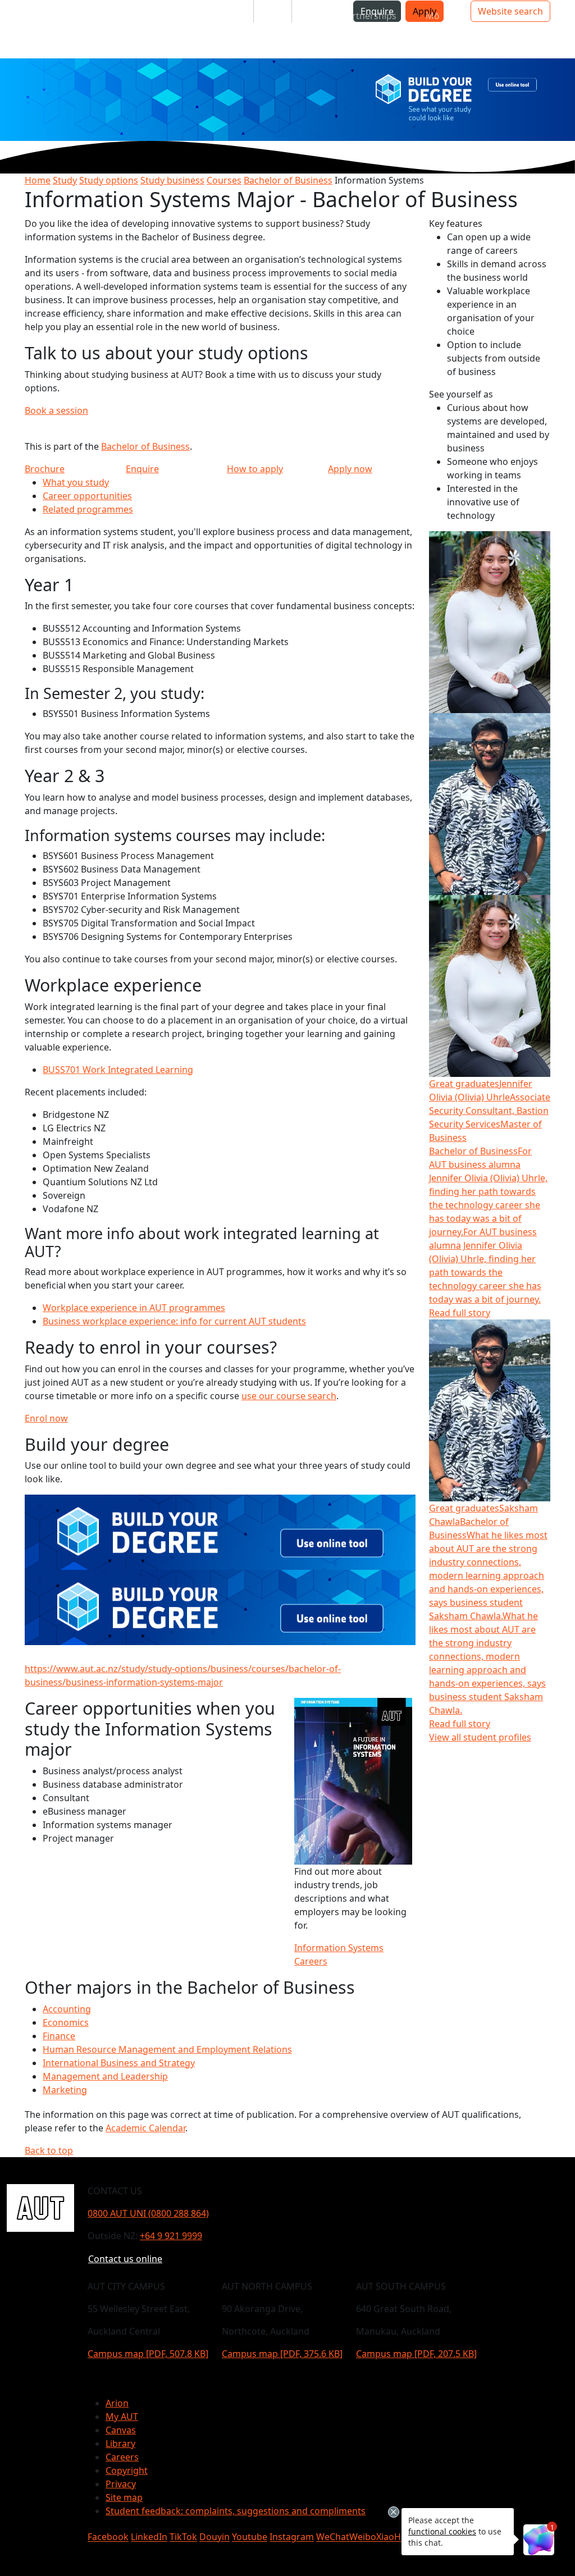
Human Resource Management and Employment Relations (167, 2049)
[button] (53, 16)
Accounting (67, 2009)
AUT (18, 29)
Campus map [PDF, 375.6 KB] (282, 2354)
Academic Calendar (145, 2128)
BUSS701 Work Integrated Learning (118, 1070)
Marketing (65, 2090)
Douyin (215, 2537)
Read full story (460, 1313)
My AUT (122, 2417)
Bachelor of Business (288, 180)
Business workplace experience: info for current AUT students (174, 1321)
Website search (510, 11)
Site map (124, 2497)
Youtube (250, 2537)
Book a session (56, 410)
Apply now (350, 469)
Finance (59, 2036)
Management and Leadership (105, 2076)
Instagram (292, 2537)
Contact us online (125, 2259)
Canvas (121, 2430)
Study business (172, 180)
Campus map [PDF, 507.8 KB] (148, 2354)
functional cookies (442, 2531)
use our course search (289, 1396)
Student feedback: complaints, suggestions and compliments (236, 2511)
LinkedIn (149, 2537)
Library (120, 2443)
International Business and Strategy (119, 2063)
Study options (109, 180)
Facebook (108, 2537)
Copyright (127, 2470)
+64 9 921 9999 (171, 2236)
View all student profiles (480, 1737)
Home (38, 180)
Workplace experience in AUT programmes (134, 1308)
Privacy (121, 2484)
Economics (66, 2022)
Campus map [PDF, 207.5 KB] (416, 2354)
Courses (224, 180)
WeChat (333, 2537)
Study (65, 180)
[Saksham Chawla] (490, 803)
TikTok (183, 2537)
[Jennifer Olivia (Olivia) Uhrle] (490, 621)
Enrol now (46, 1418)
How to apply (255, 469)
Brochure (45, 469)
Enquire (142, 469)
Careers (122, 2457)
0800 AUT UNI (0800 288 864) (148, 2213)
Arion (117, 2403)
